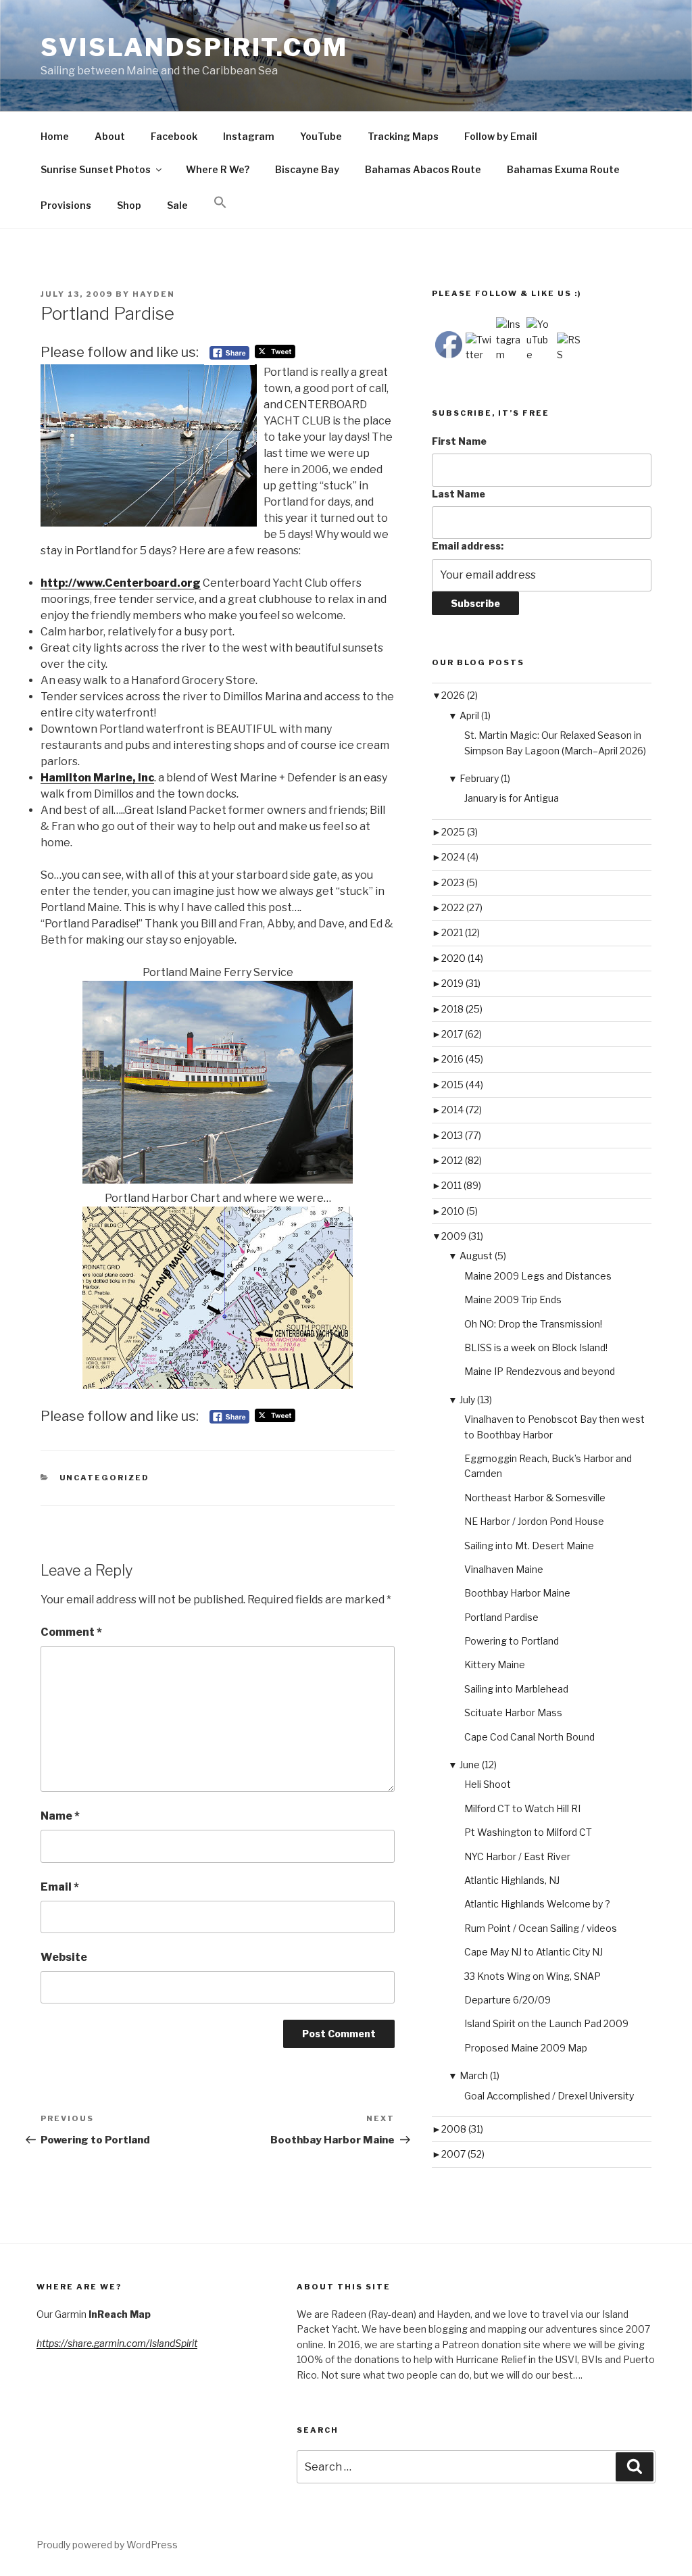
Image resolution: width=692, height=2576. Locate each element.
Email (60, 1887)
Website (64, 1957)
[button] (220, 203)
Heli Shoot (488, 1784)
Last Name (459, 494)
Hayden (154, 294)
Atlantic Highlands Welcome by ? (537, 1904)
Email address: (468, 546)
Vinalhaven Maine (504, 1569)
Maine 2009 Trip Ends (513, 1299)
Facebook (174, 136)
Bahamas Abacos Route (423, 169)
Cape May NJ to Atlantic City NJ (534, 1952)
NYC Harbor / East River (517, 1856)
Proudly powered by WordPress (107, 2545)
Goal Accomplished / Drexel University (549, 2096)
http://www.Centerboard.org (121, 583)
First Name (459, 441)
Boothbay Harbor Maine (517, 1593)
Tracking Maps (403, 136)
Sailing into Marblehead (516, 1689)
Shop (129, 205)
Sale (177, 205)
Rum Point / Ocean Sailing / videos (541, 1928)
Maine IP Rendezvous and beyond (540, 1371)
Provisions (66, 205)
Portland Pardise (501, 1617)
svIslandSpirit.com (194, 47)
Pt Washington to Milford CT (528, 1832)
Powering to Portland (512, 1641)
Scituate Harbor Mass (513, 1712)
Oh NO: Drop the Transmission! (533, 1324)
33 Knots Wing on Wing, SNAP (533, 1976)
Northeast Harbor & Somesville (535, 1498)
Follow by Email (501, 136)
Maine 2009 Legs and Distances (538, 1276)
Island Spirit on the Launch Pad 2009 (546, 2023)
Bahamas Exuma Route (563, 169)
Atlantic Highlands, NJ (512, 1880)
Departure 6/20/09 (508, 2000)
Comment (71, 1632)
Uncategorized (105, 1478)
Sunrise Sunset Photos (96, 169)
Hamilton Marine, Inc (97, 778)
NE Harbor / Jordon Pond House (534, 1521)
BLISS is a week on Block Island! (536, 1347)
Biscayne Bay (307, 169)
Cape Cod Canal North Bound (529, 1737)
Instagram (249, 136)
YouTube (321, 136)
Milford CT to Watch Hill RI (522, 1808)
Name (60, 1816)
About (110, 136)
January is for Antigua (512, 798)
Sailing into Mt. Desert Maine (529, 1546)
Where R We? (218, 169)
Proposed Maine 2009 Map (526, 2048)
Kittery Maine (495, 1664)
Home (55, 136)
